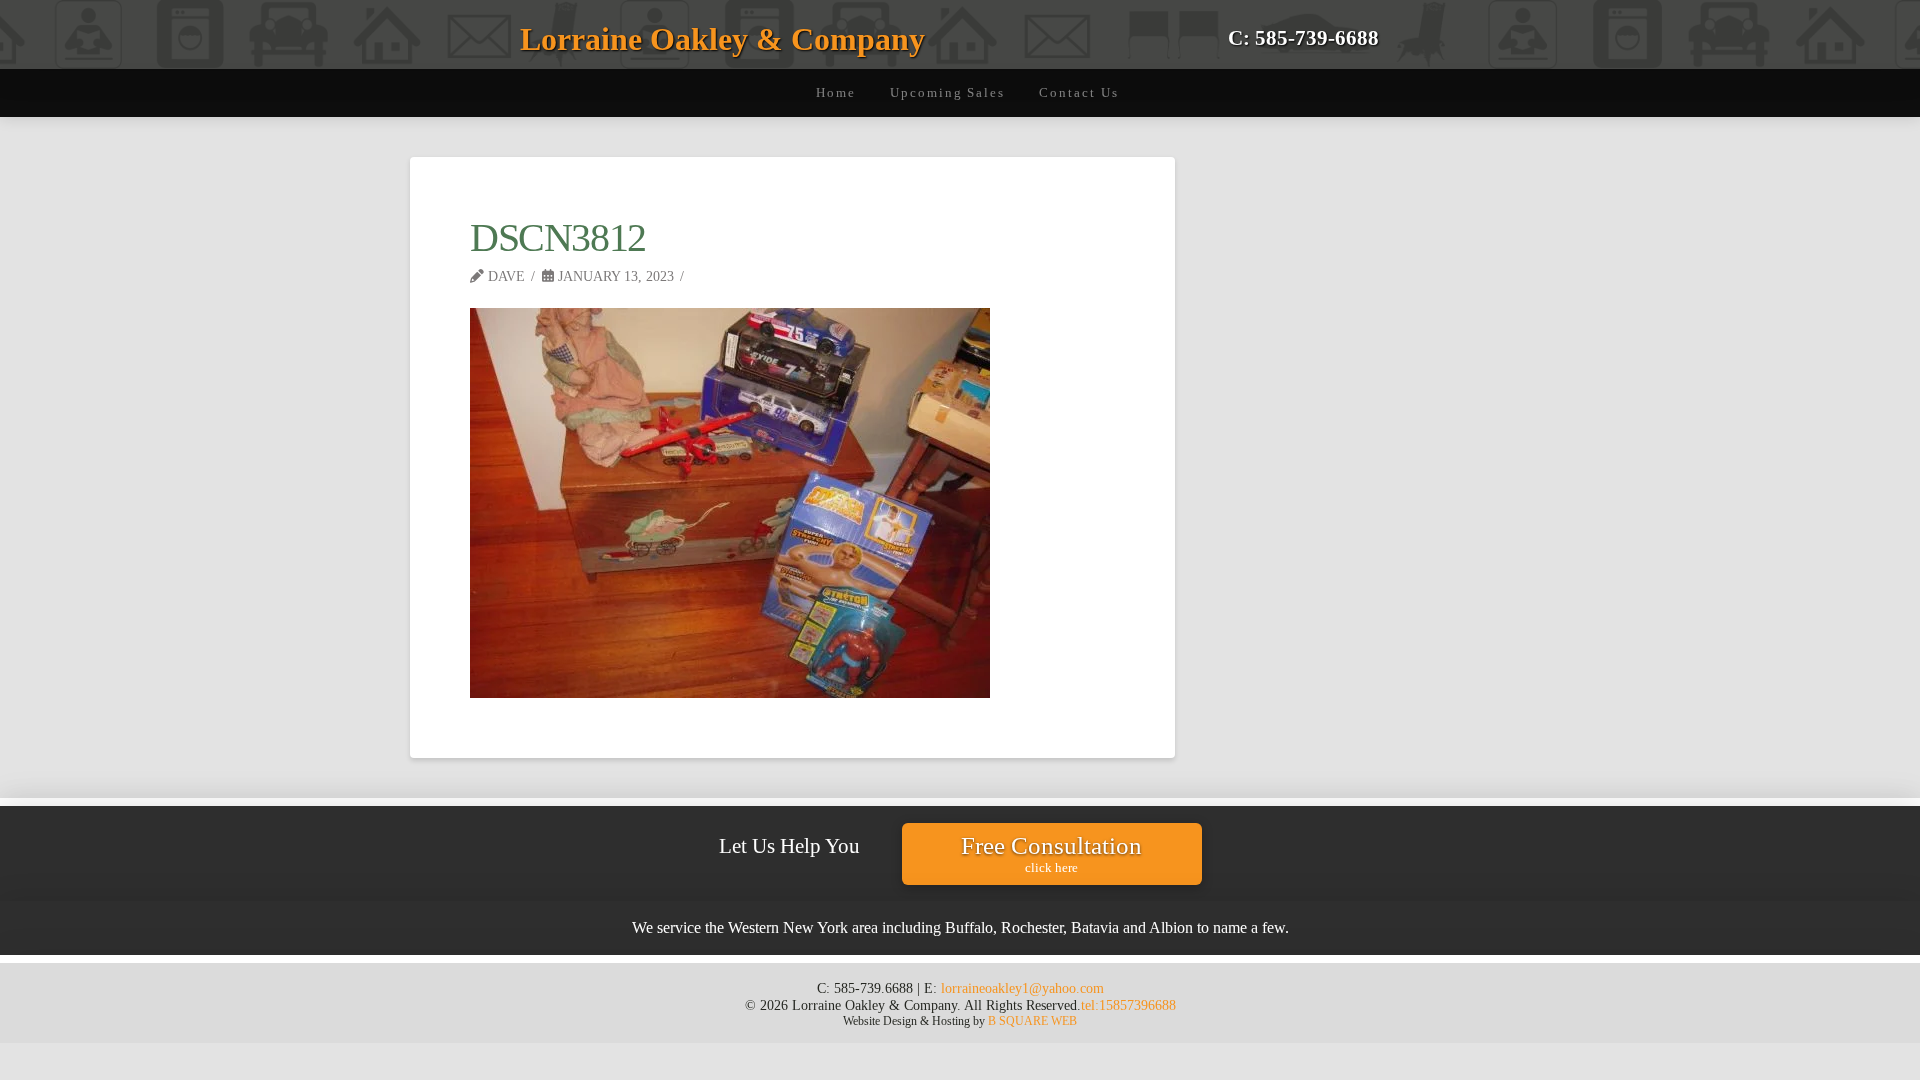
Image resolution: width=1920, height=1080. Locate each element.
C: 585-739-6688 (1303, 37)
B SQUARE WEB (1032, 1021)
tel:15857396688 (1128, 1005)
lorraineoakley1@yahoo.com (1022, 988)
